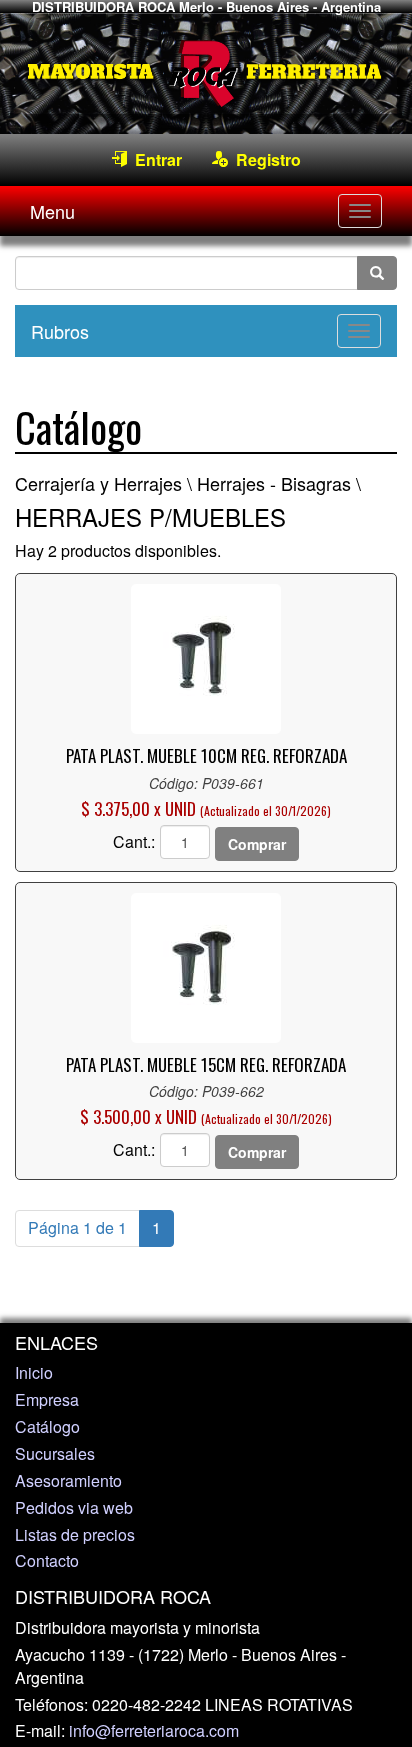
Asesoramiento (68, 1480)
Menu (52, 211)
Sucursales (55, 1453)
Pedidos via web (74, 1507)
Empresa (47, 1399)
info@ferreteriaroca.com (154, 1730)
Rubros (60, 331)
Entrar (154, 159)
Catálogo (47, 1426)
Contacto (47, 1560)
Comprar (257, 844)
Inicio (34, 1372)
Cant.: (134, 842)
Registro (264, 159)
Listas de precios (75, 1534)
